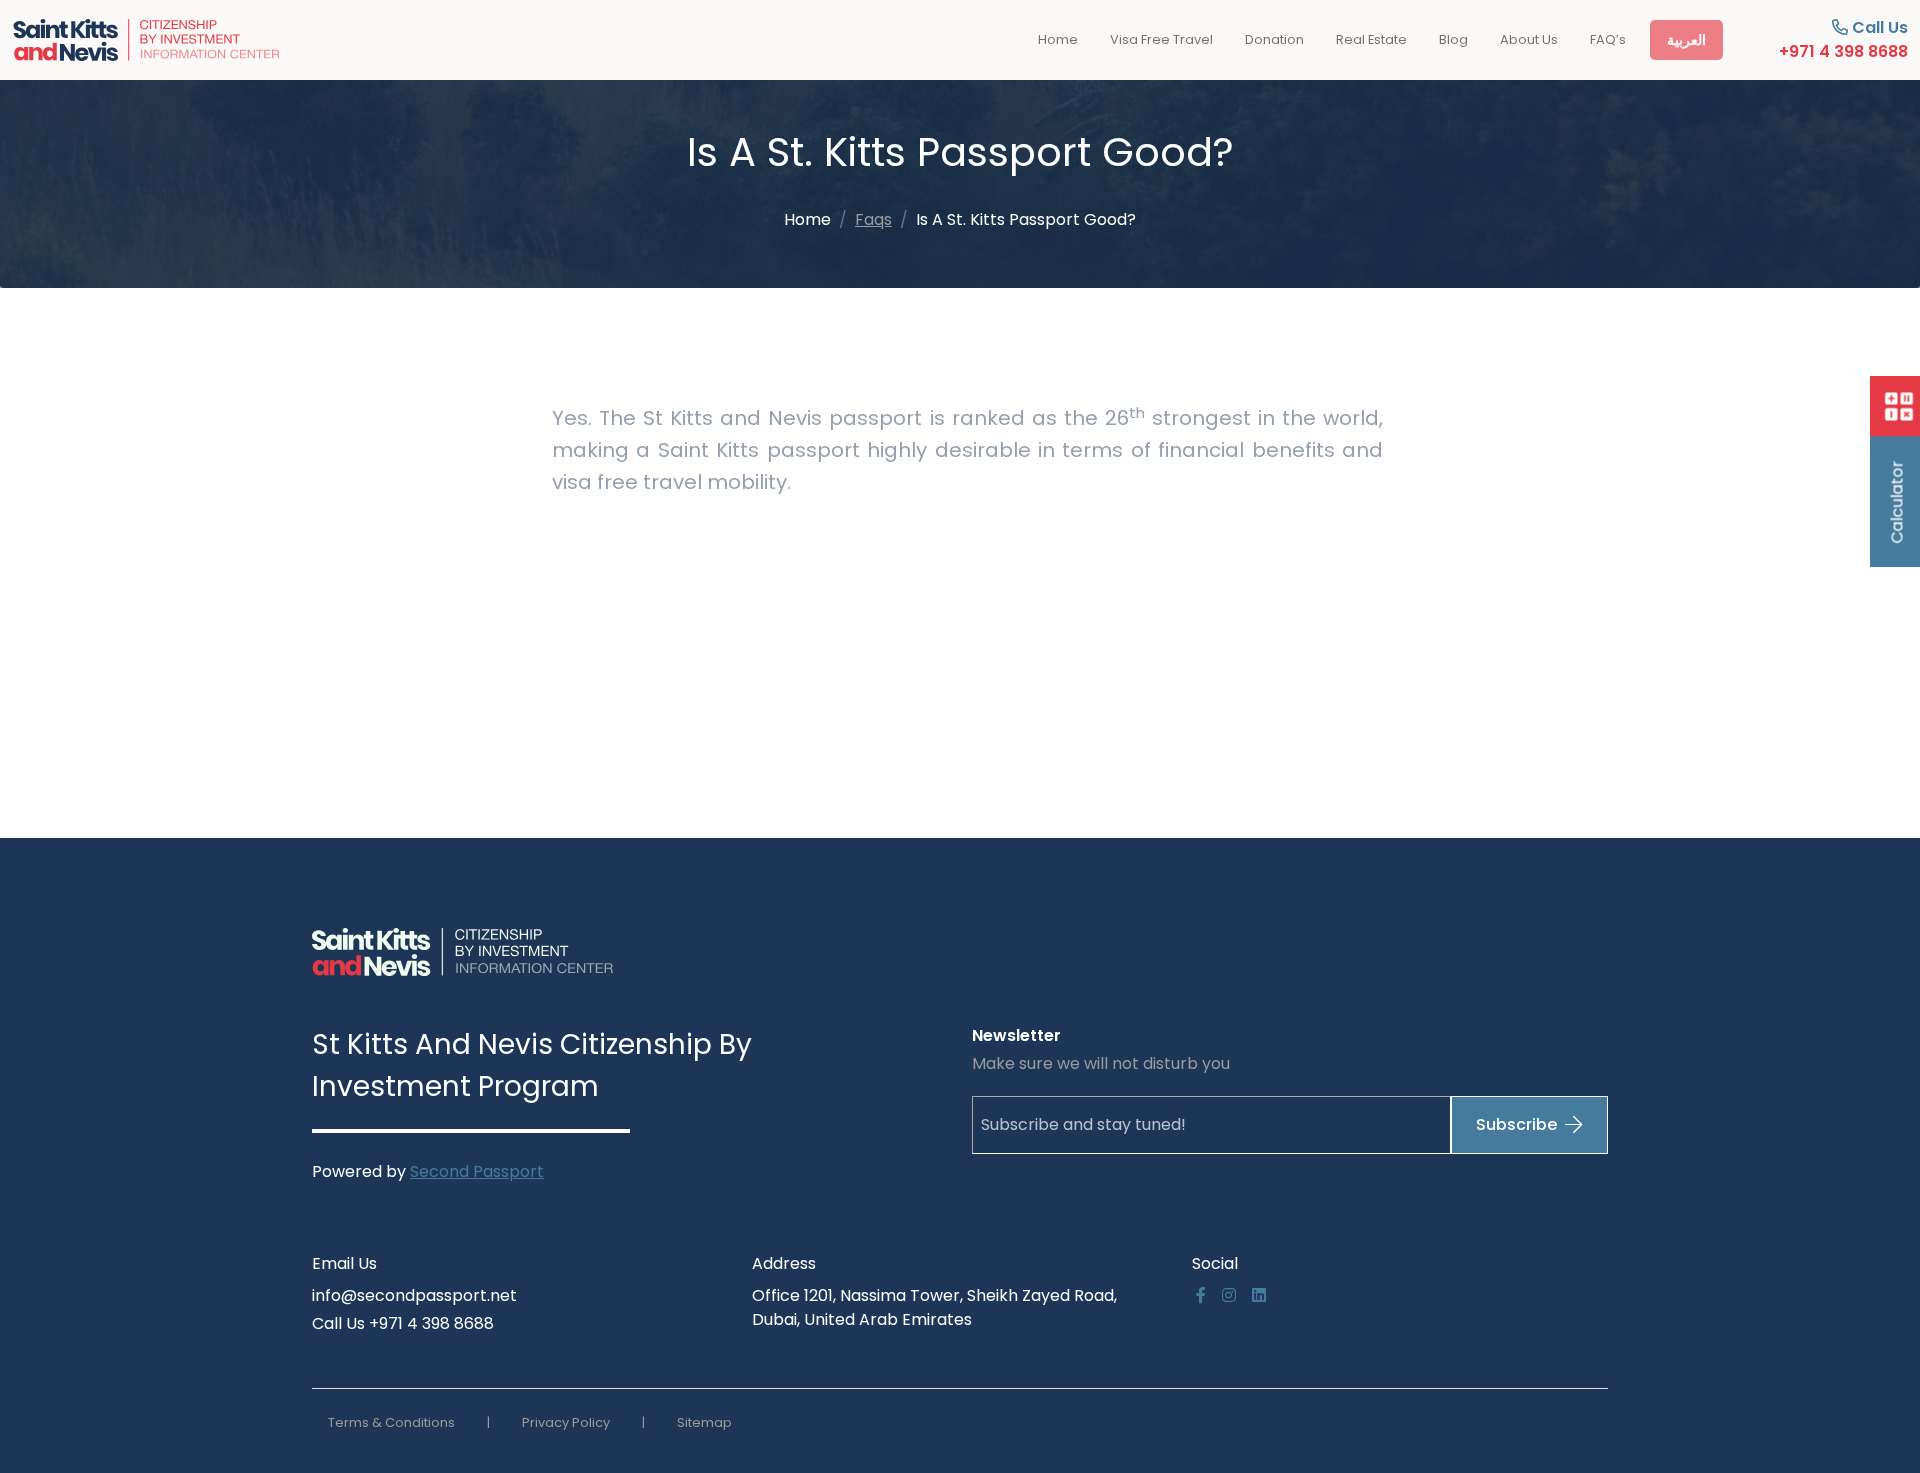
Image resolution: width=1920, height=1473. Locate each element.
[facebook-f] (1201, 1295)
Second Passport (477, 1171)
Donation (1274, 39)
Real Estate (1371, 39)
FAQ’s (1608, 39)
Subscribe (1516, 1124)
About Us (1529, 39)
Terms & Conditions (391, 1422)
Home (1058, 39)
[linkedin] (1259, 1295)
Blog (1453, 39)
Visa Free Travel (1161, 39)
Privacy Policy (566, 1422)
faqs (873, 219)
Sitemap (704, 1422)
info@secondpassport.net (414, 1295)
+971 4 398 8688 (1843, 51)
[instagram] (1229, 1295)
